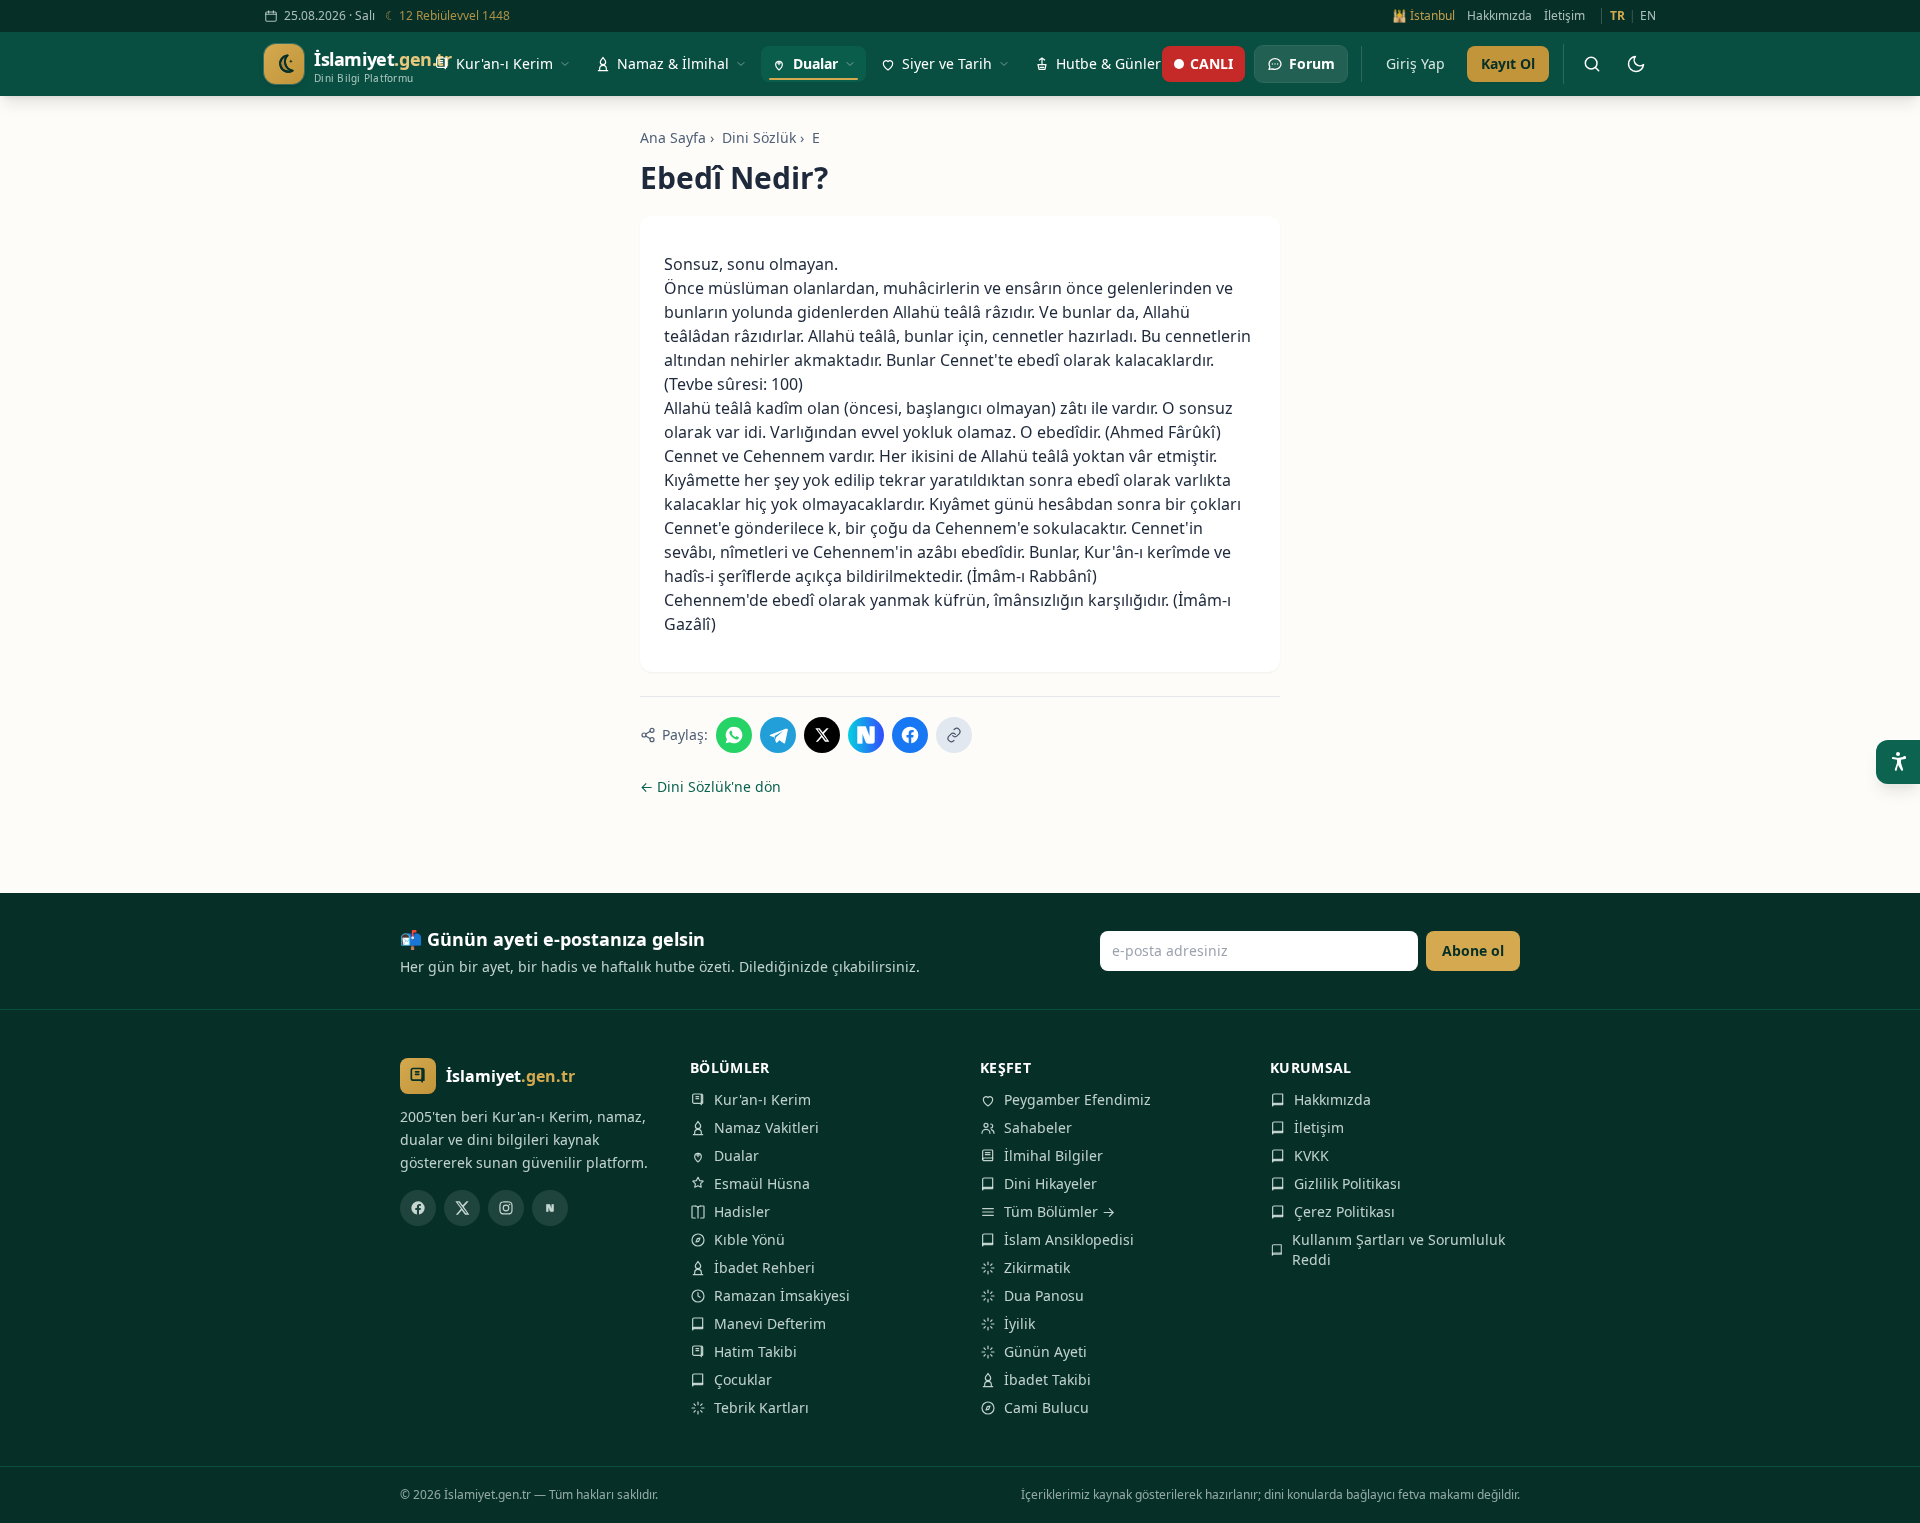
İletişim (1564, 16)
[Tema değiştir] (1636, 64)
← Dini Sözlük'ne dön (710, 786)
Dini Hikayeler (1050, 1183)
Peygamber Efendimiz (1077, 1099)
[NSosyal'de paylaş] (866, 735)
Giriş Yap (1415, 63)
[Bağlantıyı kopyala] (954, 735)
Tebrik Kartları (761, 1407)
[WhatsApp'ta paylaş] (734, 735)
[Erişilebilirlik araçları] (1898, 762)
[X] (462, 1208)
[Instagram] (506, 1208)
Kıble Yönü (749, 1239)
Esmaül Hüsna (762, 1183)
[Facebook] (418, 1208)
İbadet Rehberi (764, 1267)
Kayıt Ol (1508, 63)
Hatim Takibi (755, 1351)
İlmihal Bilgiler (1053, 1155)
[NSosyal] (550, 1208)
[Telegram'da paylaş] (778, 735)
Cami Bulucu (1046, 1407)
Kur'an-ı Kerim (762, 1099)
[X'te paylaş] (822, 735)
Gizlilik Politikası (1347, 1183)
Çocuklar (743, 1379)
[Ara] (1592, 64)
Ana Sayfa (673, 137)
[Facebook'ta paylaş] (910, 735)
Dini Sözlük (759, 137)
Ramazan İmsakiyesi (782, 1295)
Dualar (736, 1155)
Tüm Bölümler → (1059, 1211)
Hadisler (742, 1211)
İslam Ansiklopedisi (1069, 1239)
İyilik (1019, 1323)
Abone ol (1473, 950)
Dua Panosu (1044, 1295)
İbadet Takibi (1047, 1379)
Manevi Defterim (770, 1323)
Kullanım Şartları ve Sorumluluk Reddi (1398, 1249)
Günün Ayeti (1045, 1351)
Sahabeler (1038, 1127)
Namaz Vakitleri (766, 1127)
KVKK (1311, 1155)
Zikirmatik (1037, 1267)
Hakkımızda (1499, 16)
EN (1648, 16)
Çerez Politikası (1344, 1211)
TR (1617, 16)
